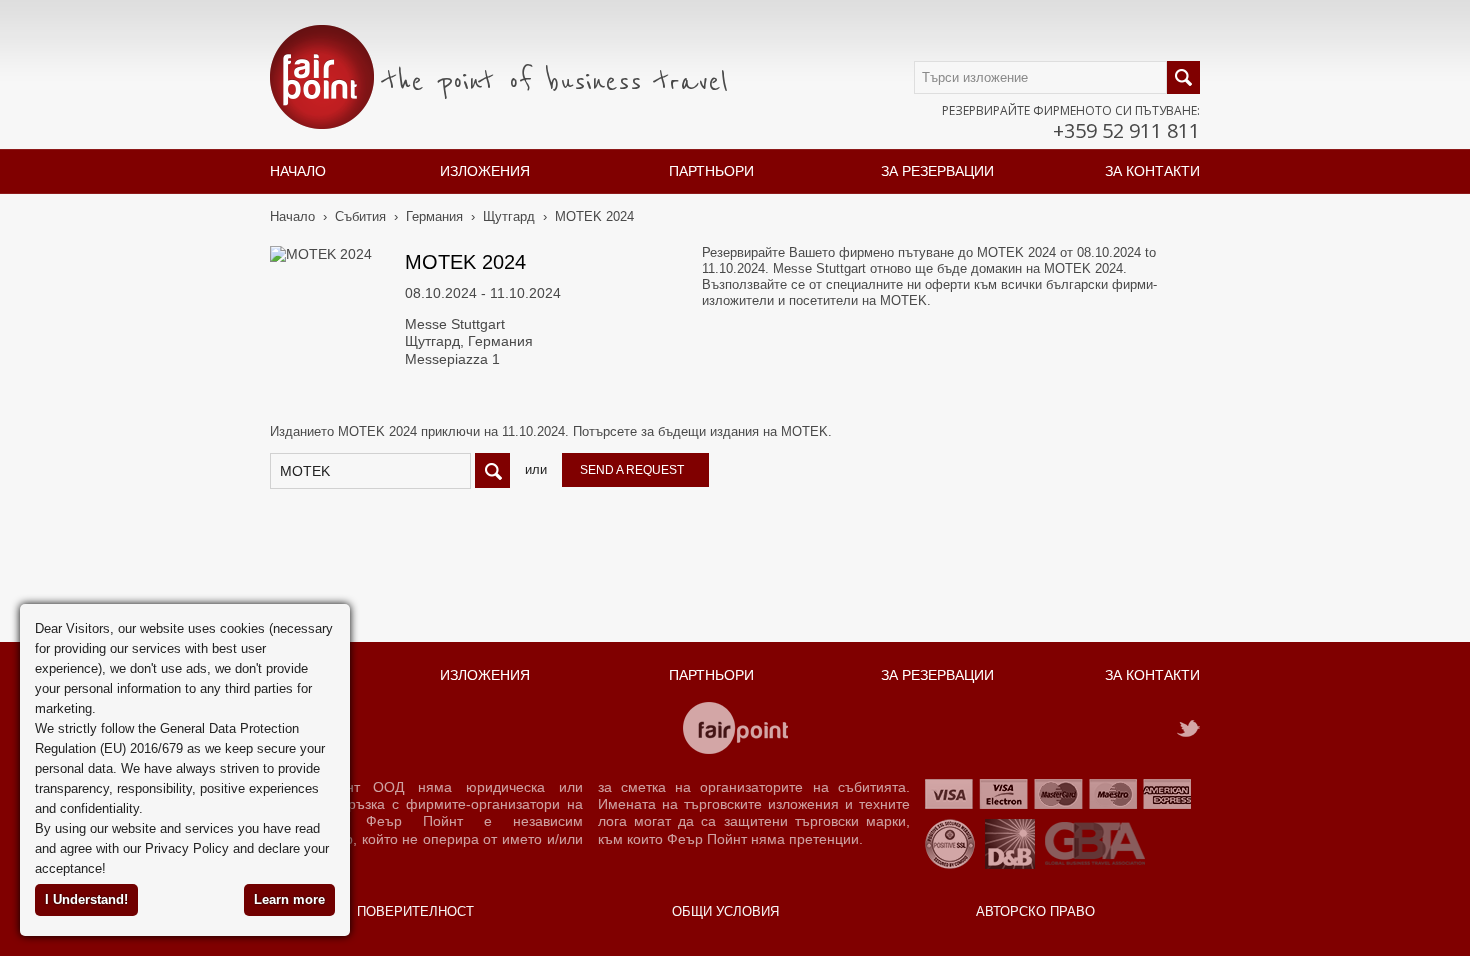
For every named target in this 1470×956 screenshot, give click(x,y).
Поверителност (415, 911)
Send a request (632, 470)
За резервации (937, 171)
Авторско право (1035, 911)
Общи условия (725, 911)
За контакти (1152, 171)
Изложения (485, 171)
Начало (298, 171)
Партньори (711, 171)
